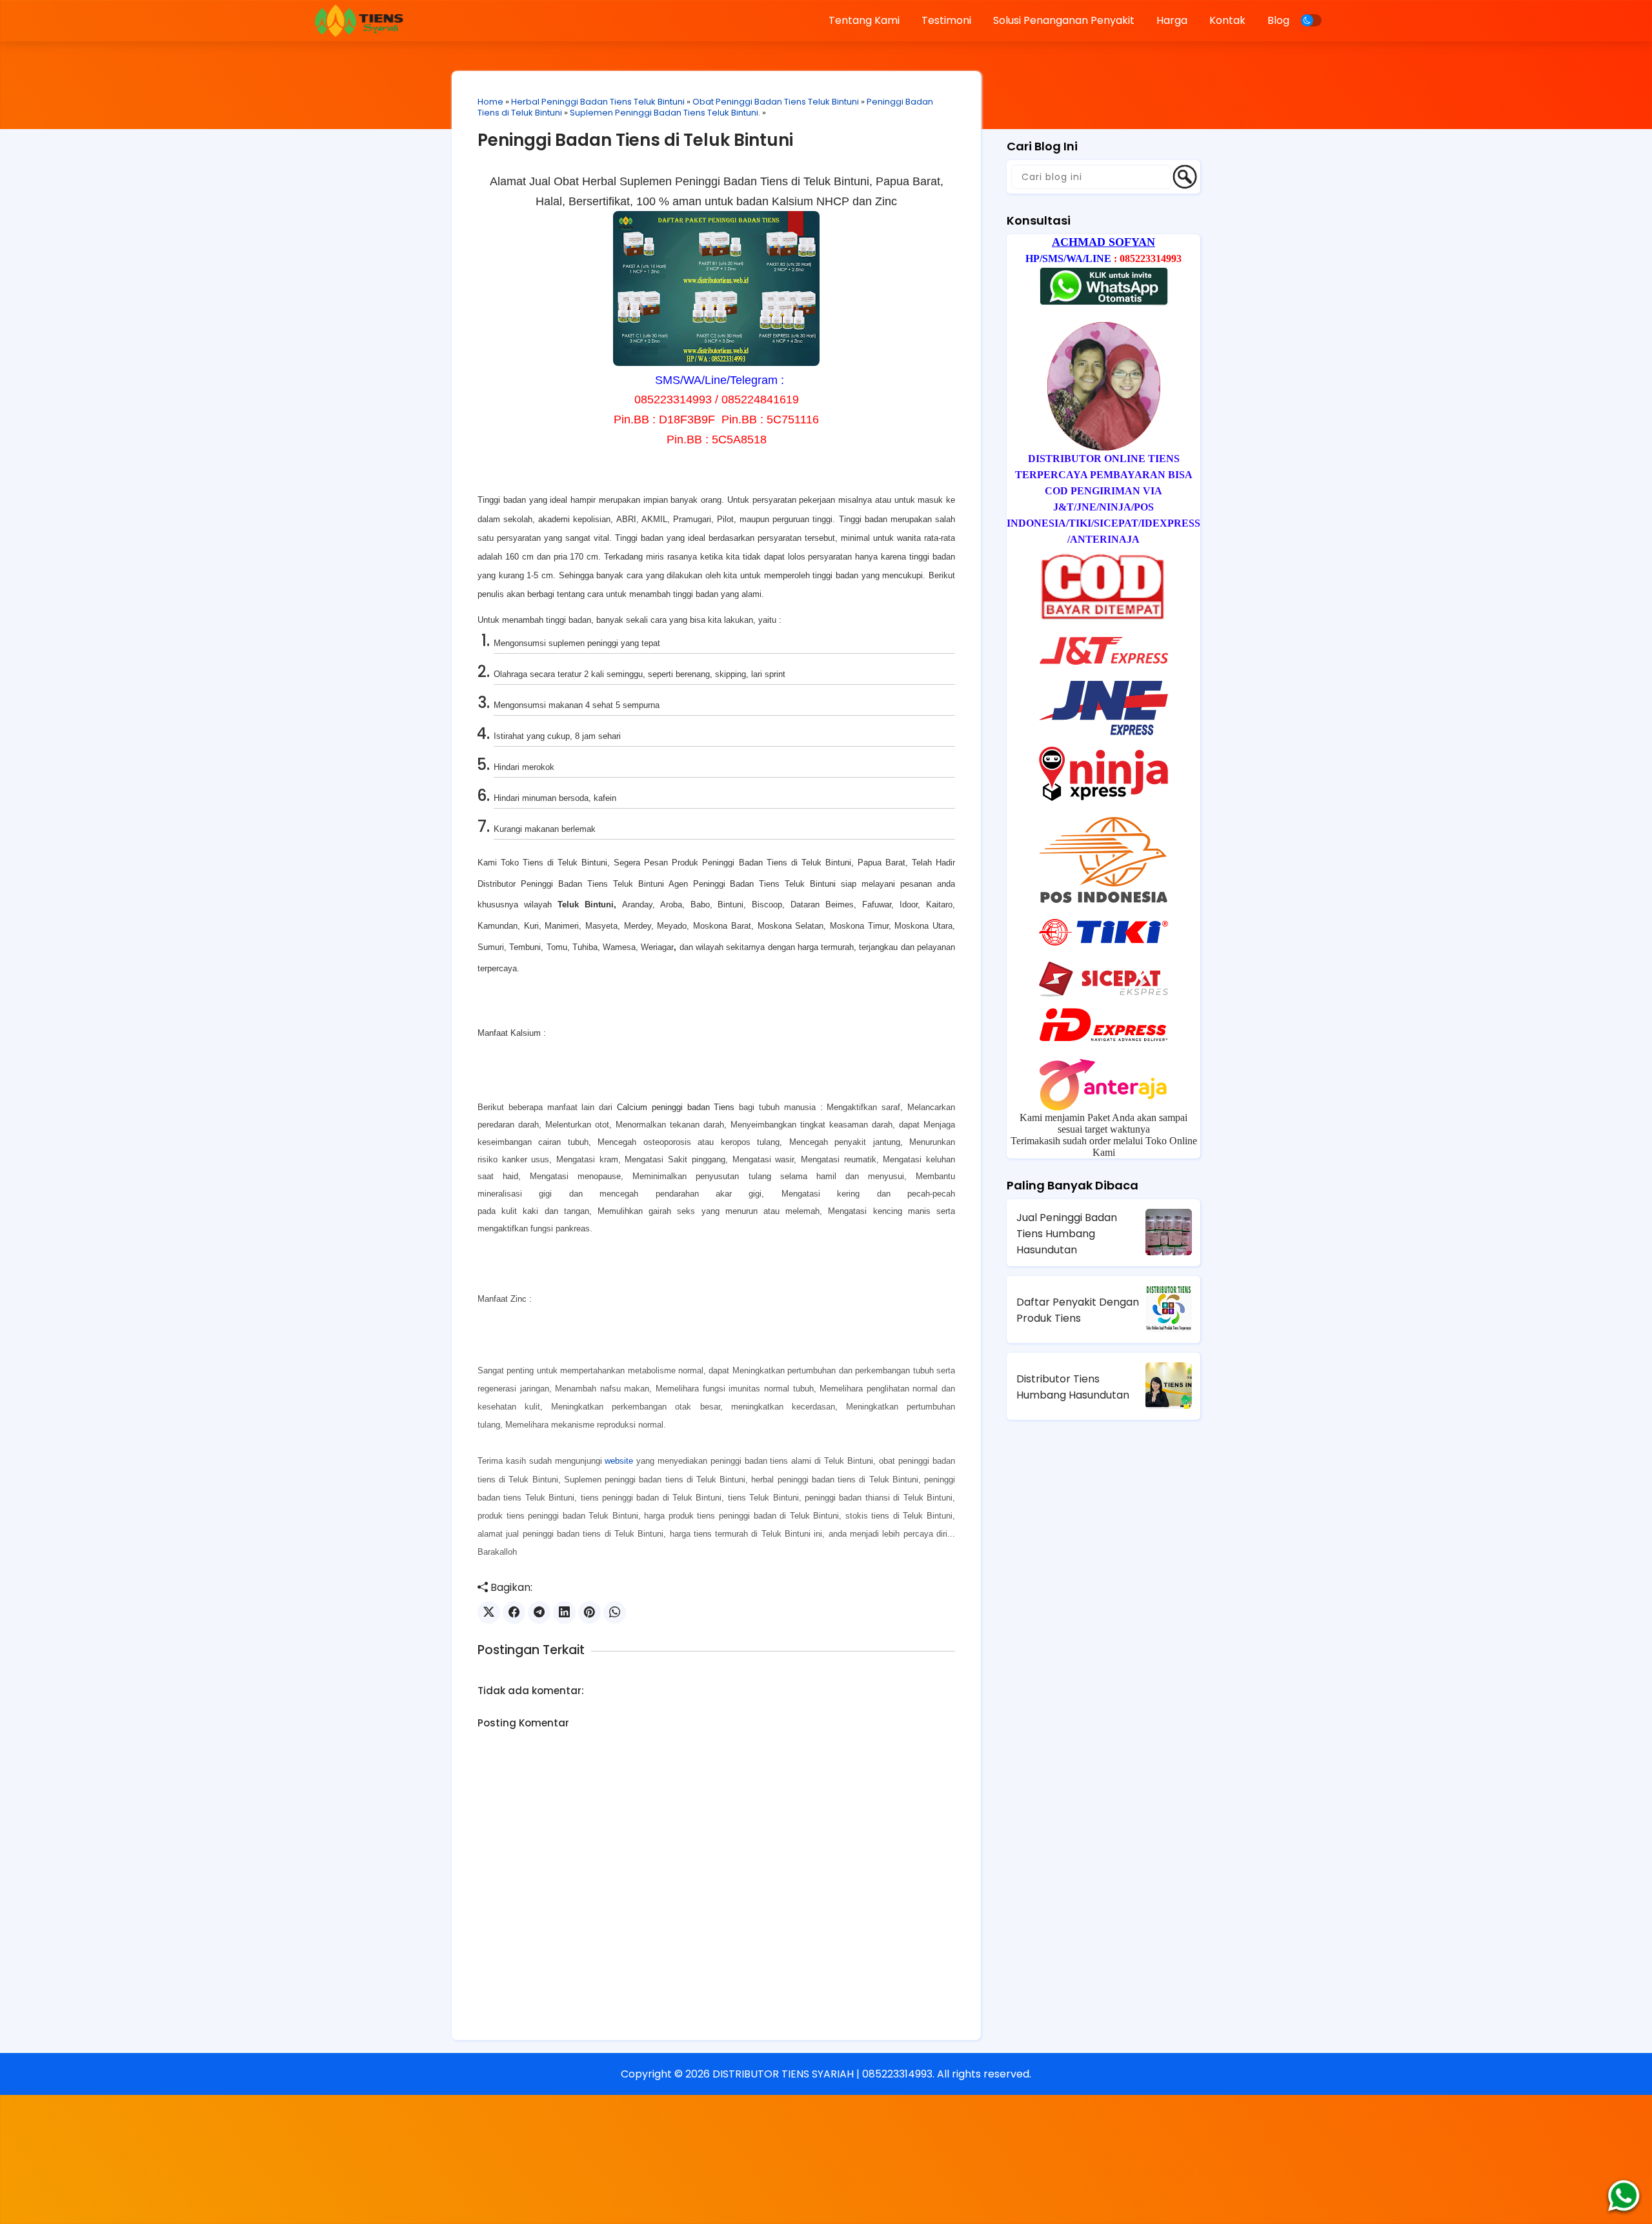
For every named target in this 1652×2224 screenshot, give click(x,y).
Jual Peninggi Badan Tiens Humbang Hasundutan (1067, 1234)
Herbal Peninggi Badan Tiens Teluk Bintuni (598, 102)
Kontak (1227, 20)
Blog (1278, 20)
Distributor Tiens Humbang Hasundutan (1073, 1387)
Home (490, 102)
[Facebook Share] (514, 1612)
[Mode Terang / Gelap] (1311, 20)
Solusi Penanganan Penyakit (1064, 20)
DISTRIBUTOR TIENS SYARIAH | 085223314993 (822, 2074)
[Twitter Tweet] (489, 1612)
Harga (1172, 20)
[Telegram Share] (539, 1612)
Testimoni (946, 20)
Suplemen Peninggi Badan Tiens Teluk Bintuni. (665, 113)
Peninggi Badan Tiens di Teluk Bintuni (635, 140)
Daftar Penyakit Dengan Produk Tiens (1078, 1310)
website (619, 1461)
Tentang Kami (864, 20)
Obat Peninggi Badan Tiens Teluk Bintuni (776, 102)
